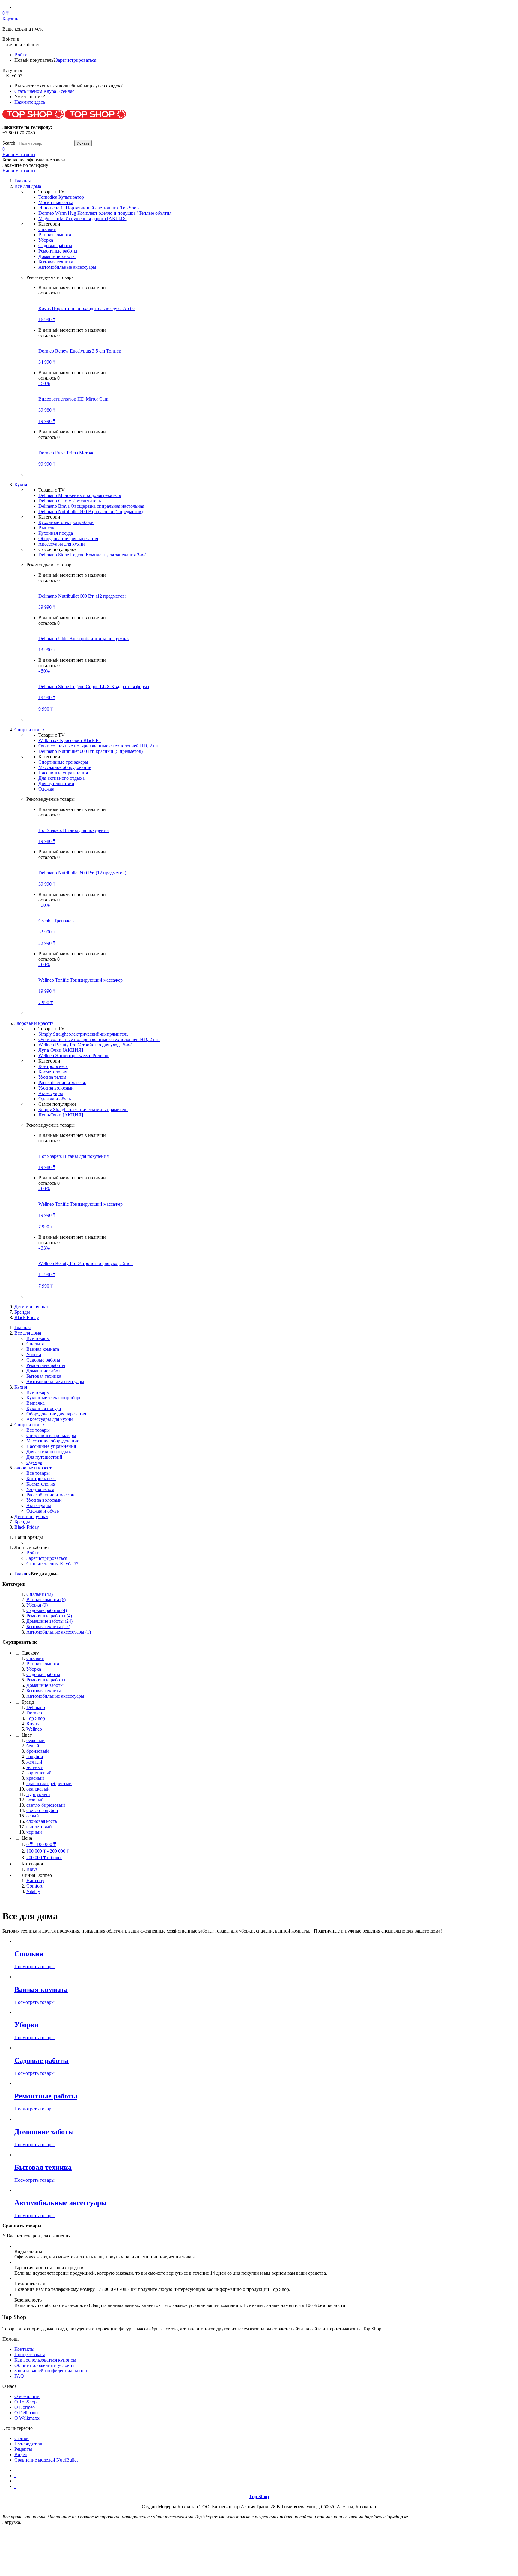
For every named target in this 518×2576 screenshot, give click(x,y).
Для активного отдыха (61, 778)
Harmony (35, 1881)
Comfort (34, 1886)
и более (44, 1857)
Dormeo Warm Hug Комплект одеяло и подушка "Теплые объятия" (106, 213)
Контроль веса (53, 1066)
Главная (22, 1574)
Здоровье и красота (34, 1468)
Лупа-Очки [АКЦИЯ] (61, 1050)
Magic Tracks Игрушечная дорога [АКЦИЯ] (83, 219)
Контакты (24, 2349)
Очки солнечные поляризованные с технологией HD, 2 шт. (99, 746)
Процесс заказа (30, 2354)
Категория (32, 1864)
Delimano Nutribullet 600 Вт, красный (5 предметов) (91, 512)
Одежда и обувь (55, 1099)
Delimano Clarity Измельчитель (70, 501)
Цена (27, 1838)
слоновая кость (42, 1821)
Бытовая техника (56, 262)
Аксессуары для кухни (62, 544)
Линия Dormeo (37, 1875)
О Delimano (26, 2413)
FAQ (19, 2376)
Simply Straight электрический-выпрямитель (83, 1034)
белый (33, 1746)
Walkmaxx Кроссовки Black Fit (70, 740)
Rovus (33, 1724)
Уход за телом (52, 1077)
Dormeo (34, 1713)
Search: (9, 143)
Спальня (47, 229)
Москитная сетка (56, 202)
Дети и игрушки (31, 1307)
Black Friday (27, 1317)
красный (35, 1778)
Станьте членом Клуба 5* (52, 1564)
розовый (35, 1800)
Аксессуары (51, 1093)
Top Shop (36, 1718)
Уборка (46, 240)
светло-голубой (42, 1810)
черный (34, 1832)
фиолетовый (39, 1827)
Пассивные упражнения (63, 773)
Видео (21, 2455)
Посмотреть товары (34, 1967)
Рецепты (23, 2449)
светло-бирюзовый (46, 1805)
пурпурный (38, 1794)
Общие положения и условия (44, 2365)
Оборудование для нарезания (68, 538)
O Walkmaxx (27, 2418)
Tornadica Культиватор (61, 197)
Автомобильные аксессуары (67, 267)
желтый (34, 1762)
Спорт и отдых (30, 1425)
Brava (32, 1869)
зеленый (35, 1767)
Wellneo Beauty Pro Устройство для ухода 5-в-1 (86, 1045)
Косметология (53, 1072)
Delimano (36, 1707)
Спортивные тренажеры (63, 762)
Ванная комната (55, 235)
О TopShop (25, 2402)
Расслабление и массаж (62, 1082)
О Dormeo (25, 2407)
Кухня (21, 1387)
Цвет (27, 1735)
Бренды (22, 1312)
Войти (21, 55)
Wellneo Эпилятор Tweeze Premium (74, 1056)
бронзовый (38, 1751)
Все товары (38, 1338)
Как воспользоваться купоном (45, 2360)
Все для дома (28, 1333)
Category (30, 1653)
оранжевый (38, 1789)
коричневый (39, 1773)
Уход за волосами (56, 1088)
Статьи (22, 2438)
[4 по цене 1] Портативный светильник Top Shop (89, 208)
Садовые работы (55, 245)
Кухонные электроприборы (66, 522)
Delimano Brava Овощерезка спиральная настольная (91, 506)
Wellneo (34, 1729)
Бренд (28, 1702)
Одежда (46, 789)
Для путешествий (56, 784)
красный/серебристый (49, 1783)
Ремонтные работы (58, 251)
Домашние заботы (57, 256)
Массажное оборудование (65, 767)
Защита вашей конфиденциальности (52, 2371)
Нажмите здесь (30, 102)
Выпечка (48, 528)
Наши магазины (19, 154)
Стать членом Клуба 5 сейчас (44, 91)
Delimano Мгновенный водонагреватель (80, 495)
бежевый (36, 1740)
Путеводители (29, 2444)
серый (33, 1816)
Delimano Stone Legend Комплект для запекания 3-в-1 (93, 555)
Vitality (33, 1891)
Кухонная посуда (56, 533)
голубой (35, 1757)
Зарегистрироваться (76, 60)
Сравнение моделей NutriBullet (46, 2460)
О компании (27, 2396)
